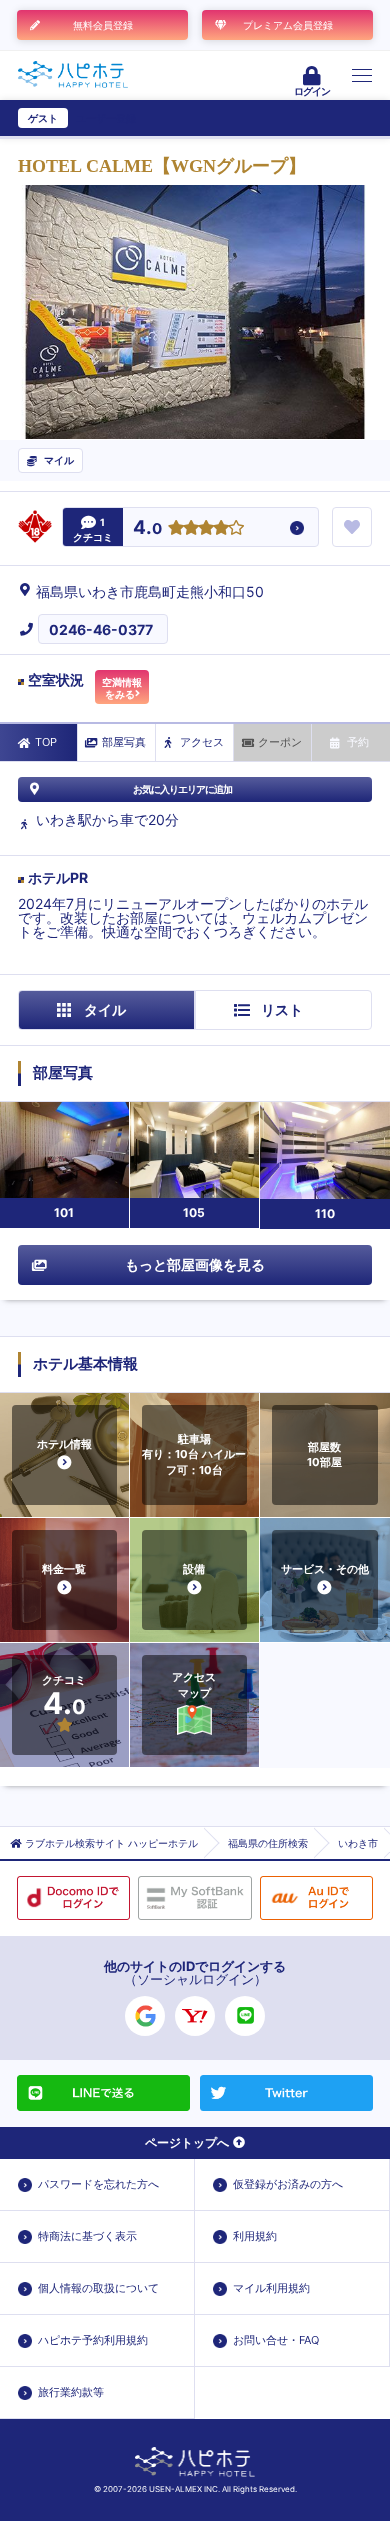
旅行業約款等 (71, 2392)
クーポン (280, 742)
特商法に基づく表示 (87, 2236)
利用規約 (255, 2236)
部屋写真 (124, 742)
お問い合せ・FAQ (276, 2340)
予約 (358, 742)
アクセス (202, 742)
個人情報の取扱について (98, 2288)
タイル (105, 1009)
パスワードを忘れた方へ (98, 2184)
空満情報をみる (122, 688)
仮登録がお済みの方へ (288, 2184)
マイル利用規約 (271, 2288)
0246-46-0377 (101, 629)
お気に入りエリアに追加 (182, 789)
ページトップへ (187, 2142)
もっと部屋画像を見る (195, 1264)
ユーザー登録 (106, 118)
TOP (46, 742)
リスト (282, 1009)
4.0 (147, 528)
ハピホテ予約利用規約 (93, 2340)
